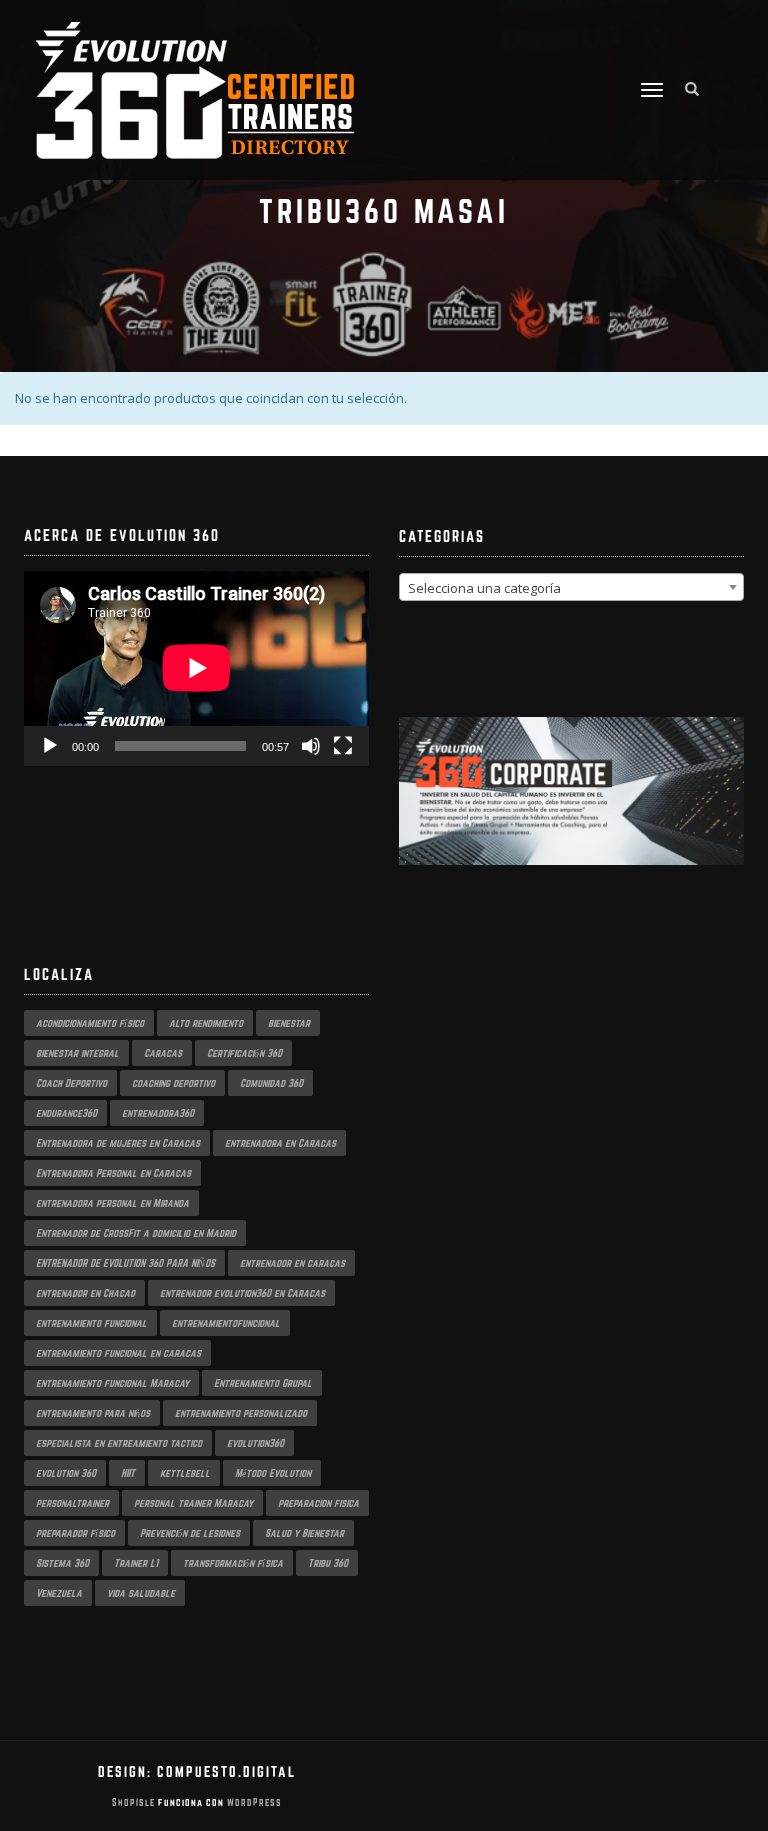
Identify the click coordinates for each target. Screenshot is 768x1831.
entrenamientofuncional (226, 1323)
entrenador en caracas (292, 1263)
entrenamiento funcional (91, 1323)
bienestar (289, 1023)
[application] (196, 668)
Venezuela (59, 1593)
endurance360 (66, 1113)
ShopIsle (135, 1802)
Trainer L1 (136, 1563)
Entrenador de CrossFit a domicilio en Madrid (136, 1233)
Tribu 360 (328, 1563)
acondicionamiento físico (90, 1023)
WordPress (253, 1802)
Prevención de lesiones (190, 1533)
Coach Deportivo (71, 1083)
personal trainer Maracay (193, 1503)
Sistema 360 (62, 1563)
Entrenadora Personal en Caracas (113, 1173)
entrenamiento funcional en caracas (118, 1353)
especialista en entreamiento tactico (119, 1443)
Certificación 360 (244, 1053)
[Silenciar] (311, 746)
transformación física (233, 1563)
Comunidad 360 (271, 1083)
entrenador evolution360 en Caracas (242, 1293)
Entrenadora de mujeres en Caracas (118, 1143)
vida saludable (141, 1593)
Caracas (163, 1053)
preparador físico (75, 1533)
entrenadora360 (158, 1113)
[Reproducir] (50, 746)
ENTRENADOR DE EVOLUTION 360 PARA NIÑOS (125, 1263)
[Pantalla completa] (343, 746)
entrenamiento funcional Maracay (112, 1383)
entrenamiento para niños (93, 1413)
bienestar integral (77, 1053)
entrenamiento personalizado (241, 1413)
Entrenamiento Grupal (263, 1383)
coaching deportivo (173, 1083)
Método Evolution (273, 1473)
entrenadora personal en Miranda (112, 1203)
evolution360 (255, 1443)
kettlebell (185, 1473)
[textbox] (571, 588)
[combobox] (571, 587)
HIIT (128, 1473)
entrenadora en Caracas (280, 1143)
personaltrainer (72, 1503)
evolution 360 (66, 1473)
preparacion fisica (318, 1503)
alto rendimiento (206, 1023)
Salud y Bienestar (304, 1533)
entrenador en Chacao (85, 1293)
